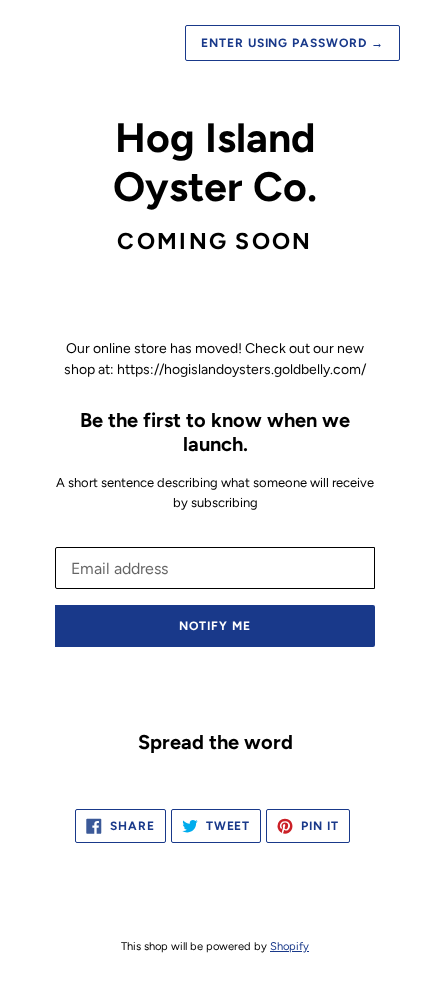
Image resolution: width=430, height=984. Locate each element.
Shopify (289, 946)
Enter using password (292, 43)
